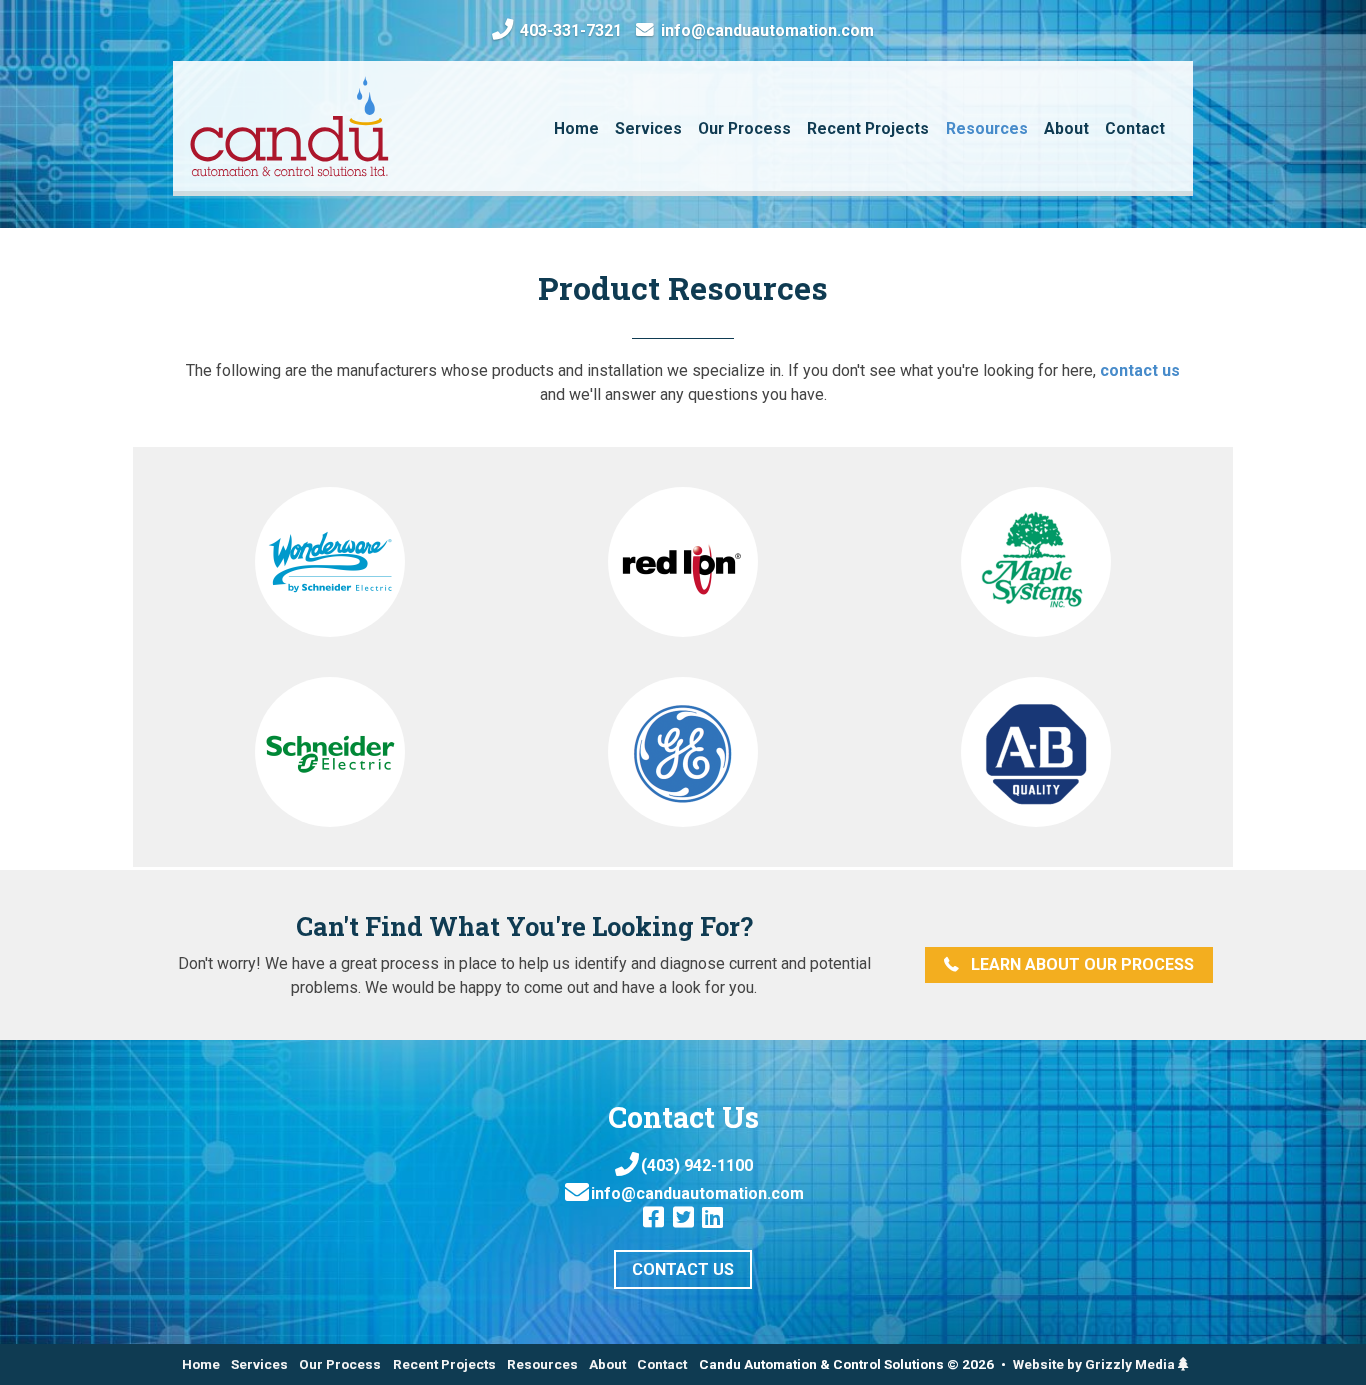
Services (259, 1364)
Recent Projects (444, 1364)
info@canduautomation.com (765, 31)
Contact (662, 1364)
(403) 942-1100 (697, 1165)
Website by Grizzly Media (1095, 1364)
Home (201, 1364)
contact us (1140, 370)
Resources (542, 1364)
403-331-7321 (569, 30)
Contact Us (683, 1269)
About (607, 1364)
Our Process (340, 1364)
